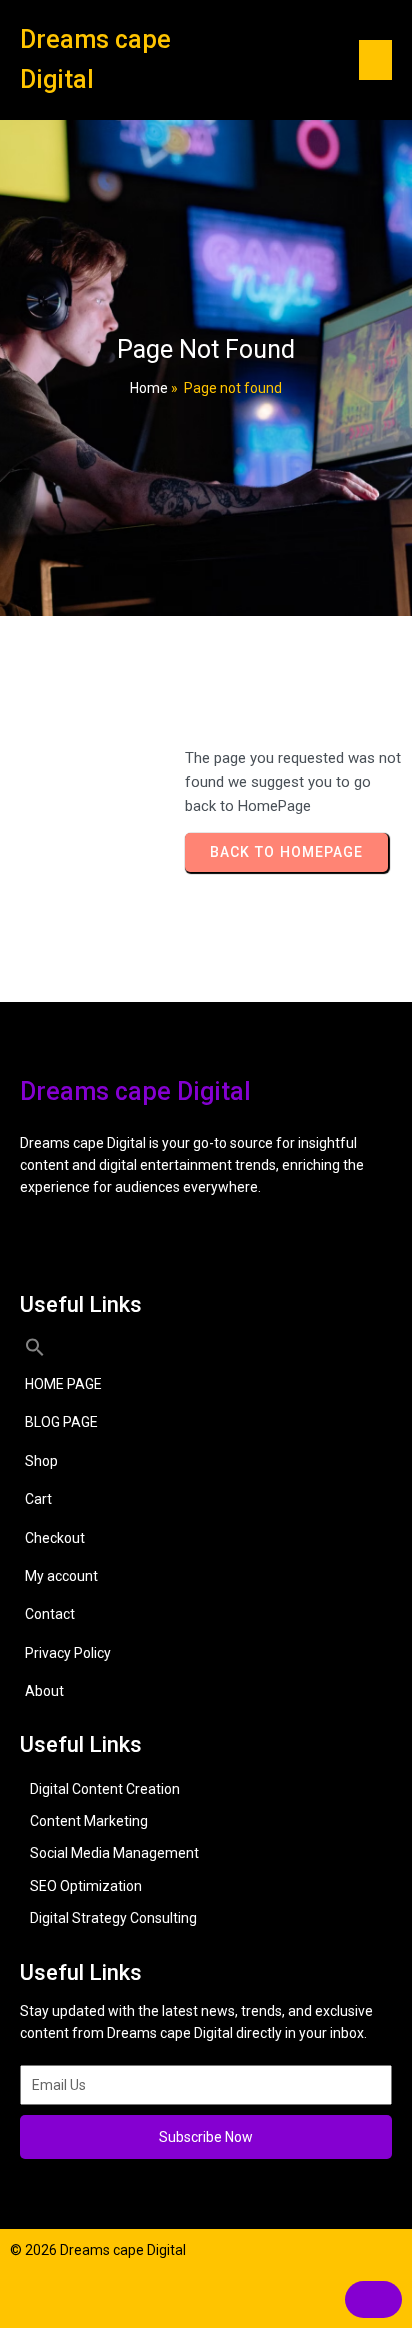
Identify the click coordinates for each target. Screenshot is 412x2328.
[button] (206, 1347)
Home (149, 388)
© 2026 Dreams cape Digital (98, 2250)
